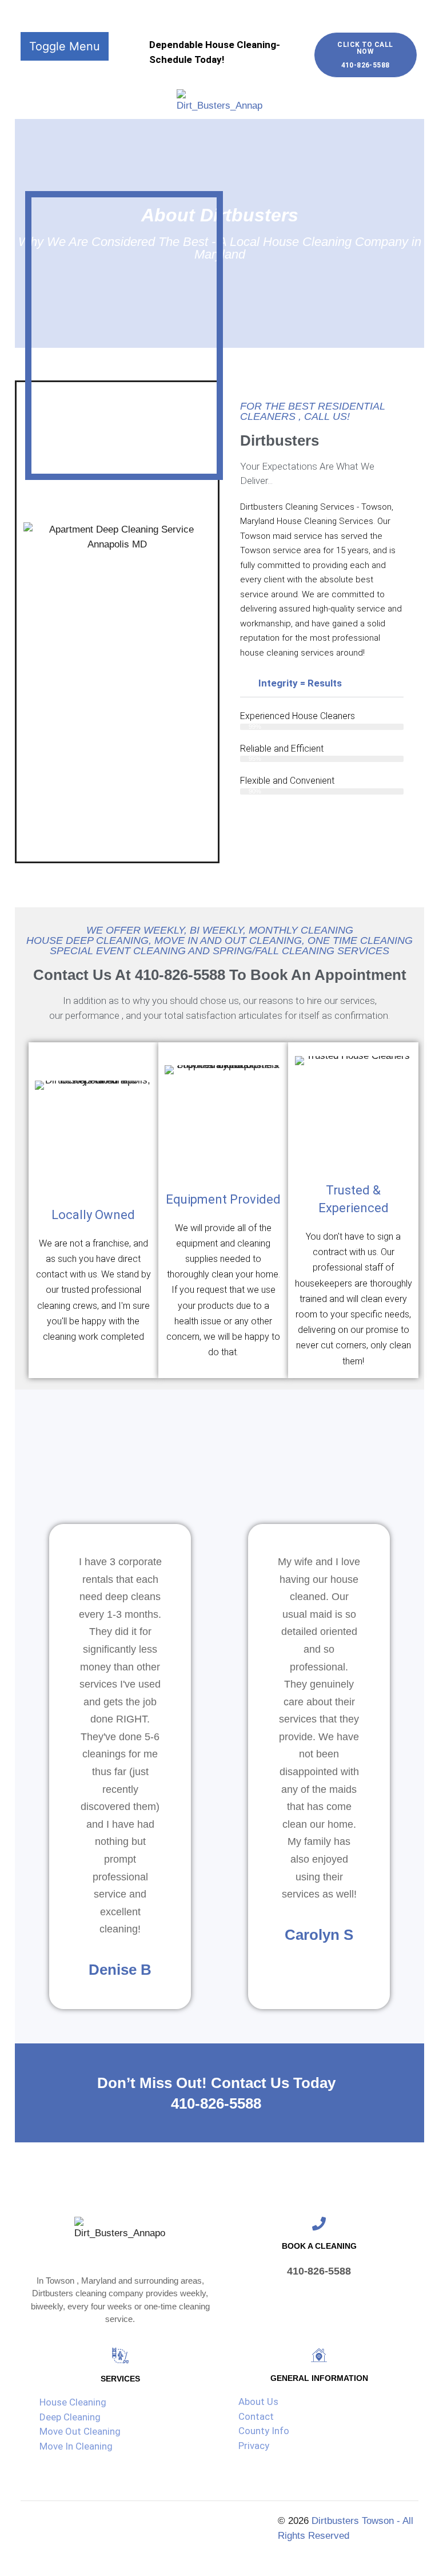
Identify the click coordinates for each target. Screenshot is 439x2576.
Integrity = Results (300, 683)
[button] (322, 684)
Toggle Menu (65, 46)
